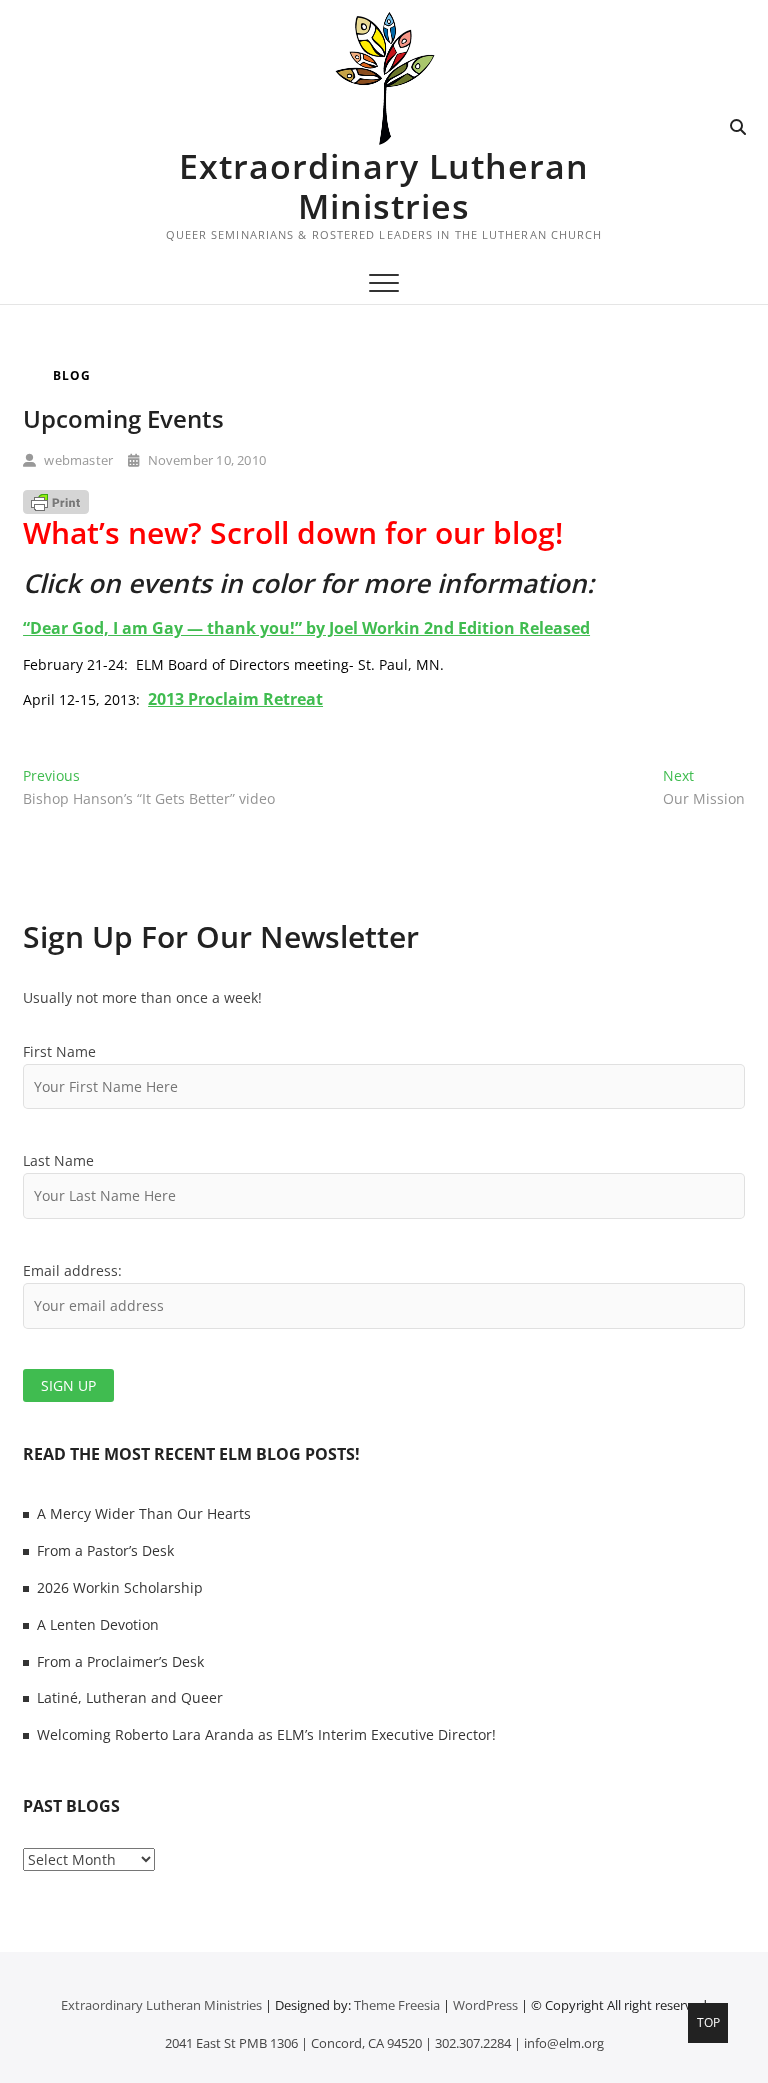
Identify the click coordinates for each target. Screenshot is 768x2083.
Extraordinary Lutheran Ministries (384, 186)
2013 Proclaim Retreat (235, 699)
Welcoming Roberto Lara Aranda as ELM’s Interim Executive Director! (266, 1734)
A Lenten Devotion (98, 1624)
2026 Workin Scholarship (120, 1587)
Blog (72, 375)
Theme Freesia (397, 2005)
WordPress (485, 2005)
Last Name (58, 1160)
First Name (59, 1051)
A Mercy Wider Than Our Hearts (144, 1513)
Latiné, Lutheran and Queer (130, 1697)
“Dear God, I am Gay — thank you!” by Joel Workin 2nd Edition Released (306, 628)
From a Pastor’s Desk (105, 1550)
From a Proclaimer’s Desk (120, 1661)
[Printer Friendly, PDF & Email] (56, 501)
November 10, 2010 (205, 460)
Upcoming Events (123, 418)
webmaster (77, 460)
